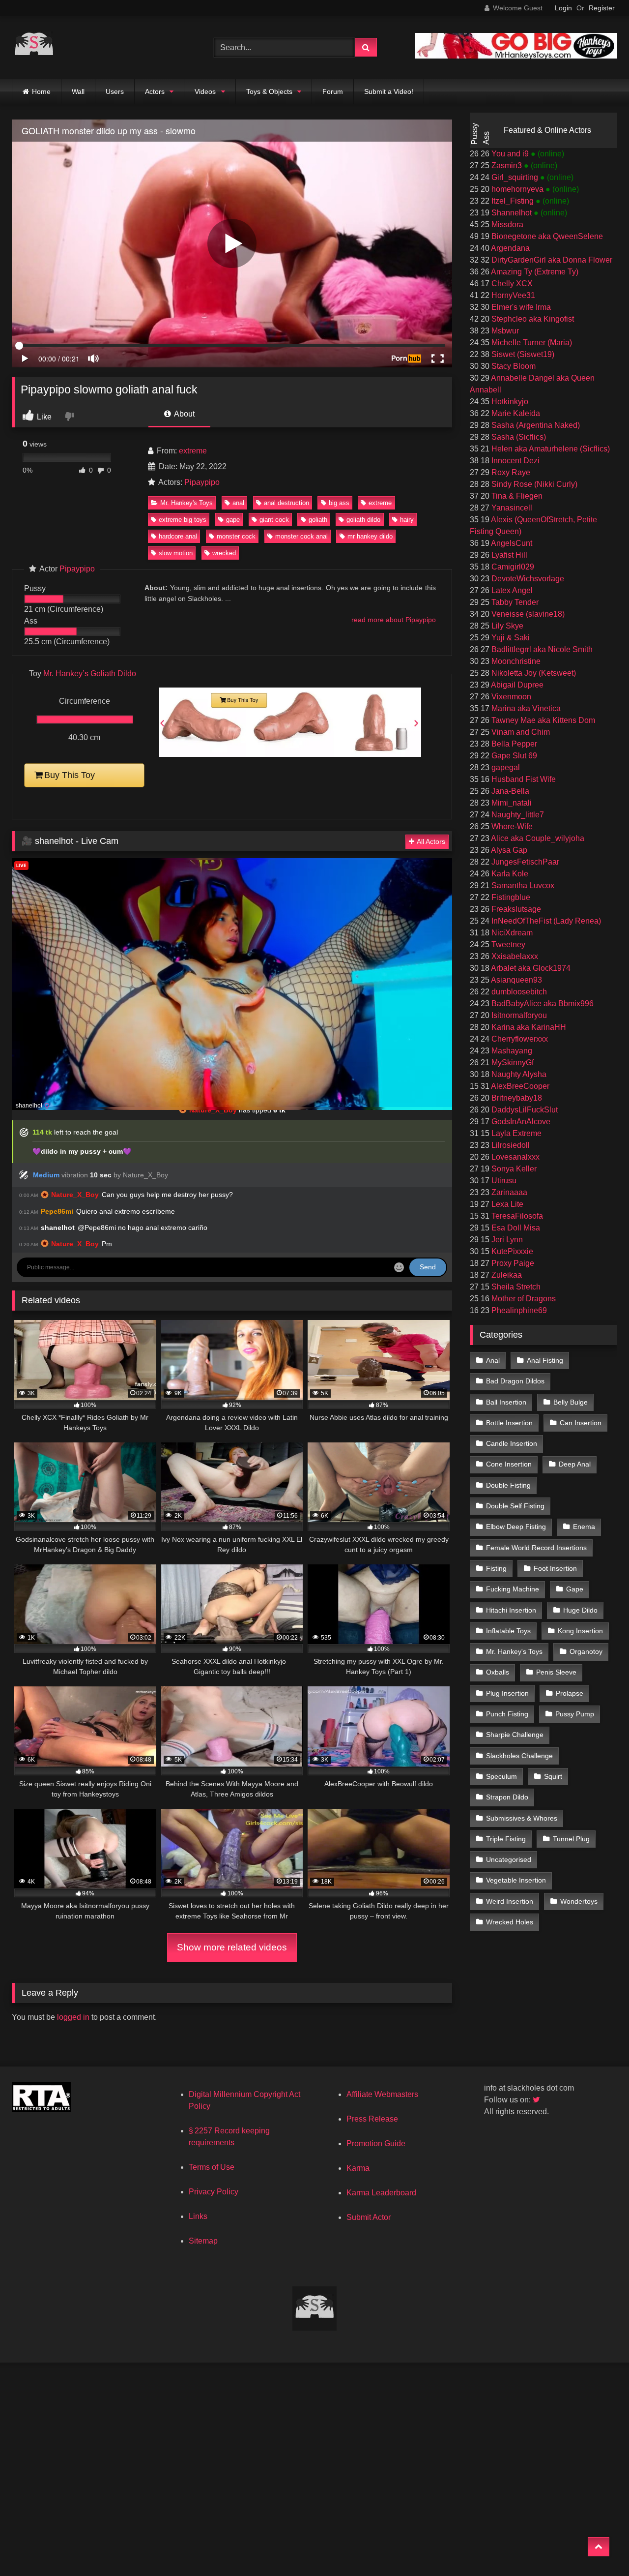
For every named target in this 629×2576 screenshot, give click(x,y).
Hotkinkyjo (509, 402)
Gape (575, 1589)
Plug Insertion (507, 1693)
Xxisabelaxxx (514, 956)
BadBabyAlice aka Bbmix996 (542, 1003)
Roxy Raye (510, 472)
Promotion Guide (376, 2143)
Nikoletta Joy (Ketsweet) (533, 673)
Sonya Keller (513, 1169)
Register (602, 8)
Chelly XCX (511, 284)
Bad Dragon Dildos (515, 1381)
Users (115, 91)
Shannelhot (512, 213)
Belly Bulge (571, 1402)
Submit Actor (369, 2217)
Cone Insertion (509, 1464)
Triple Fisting (506, 1839)
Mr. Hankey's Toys (186, 503)
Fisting (496, 1568)
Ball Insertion (506, 1402)
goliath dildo (363, 520)
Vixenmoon (510, 697)
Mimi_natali (511, 803)
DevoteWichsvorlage (527, 579)
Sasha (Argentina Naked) (535, 425)
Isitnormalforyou (518, 1015)
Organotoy (586, 1651)
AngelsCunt (511, 543)
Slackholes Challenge (519, 1756)
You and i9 (510, 154)
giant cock (274, 520)
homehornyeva (517, 189)
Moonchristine (515, 661)
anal (238, 503)
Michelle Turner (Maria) (531, 343)
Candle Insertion (512, 1443)
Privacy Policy (214, 2192)
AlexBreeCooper (519, 1086)
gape (233, 520)
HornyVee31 (512, 295)
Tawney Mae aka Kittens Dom (542, 720)
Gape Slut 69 (513, 756)
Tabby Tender (514, 602)
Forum (333, 91)
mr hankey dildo (370, 536)
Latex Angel (511, 590)
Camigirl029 (512, 567)
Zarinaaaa (508, 1192)
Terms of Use (212, 2167)
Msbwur (504, 331)
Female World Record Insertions (536, 1548)
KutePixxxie (511, 1251)
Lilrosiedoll (510, 1145)
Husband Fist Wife (523, 779)
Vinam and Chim (520, 732)
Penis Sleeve (556, 1672)
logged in (73, 2017)
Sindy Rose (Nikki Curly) (533, 484)
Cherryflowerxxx (519, 1039)
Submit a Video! (389, 91)
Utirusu (503, 1181)
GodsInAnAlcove (520, 1122)
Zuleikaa (506, 1275)
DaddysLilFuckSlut (524, 1110)
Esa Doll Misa (515, 1228)
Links (198, 2216)
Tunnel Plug (571, 1839)
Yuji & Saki (510, 638)
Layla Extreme (515, 1133)
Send (428, 1267)
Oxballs (498, 1672)
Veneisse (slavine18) (527, 614)
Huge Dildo (580, 1610)
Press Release (372, 2119)
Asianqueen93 (516, 980)
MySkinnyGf (512, 1063)
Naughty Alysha (518, 1074)
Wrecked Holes (510, 1922)
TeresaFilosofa (516, 1216)
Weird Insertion (510, 1901)
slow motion (176, 553)
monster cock (236, 536)
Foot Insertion (555, 1568)
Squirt (553, 1776)
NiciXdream (511, 933)
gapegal (505, 767)
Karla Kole (509, 874)
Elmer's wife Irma (520, 307)
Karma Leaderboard (381, 2193)
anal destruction (286, 503)
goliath (318, 520)
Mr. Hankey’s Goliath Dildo (90, 674)
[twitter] (537, 2100)
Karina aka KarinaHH (528, 1027)
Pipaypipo (202, 482)
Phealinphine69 (518, 1310)
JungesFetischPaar (524, 862)
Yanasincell (511, 508)
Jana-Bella (509, 791)
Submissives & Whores (522, 1818)
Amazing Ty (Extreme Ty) (534, 272)
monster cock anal (301, 536)
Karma (358, 2168)
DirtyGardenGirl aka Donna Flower (551, 260)
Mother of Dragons (523, 1299)
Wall (78, 91)
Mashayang (511, 1051)
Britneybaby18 (516, 1098)
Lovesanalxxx (515, 1157)
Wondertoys (579, 1901)
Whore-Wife (511, 826)
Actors (155, 91)
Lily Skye (506, 626)
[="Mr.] (290, 754)
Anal (493, 1360)
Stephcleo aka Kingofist (532, 319)
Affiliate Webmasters (382, 2094)
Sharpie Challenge (515, 1735)
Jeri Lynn (506, 1240)
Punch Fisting (507, 1714)
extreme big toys (183, 520)
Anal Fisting (545, 1360)
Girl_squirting (515, 177)
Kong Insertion (580, 1631)
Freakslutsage (515, 909)
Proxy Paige (512, 1263)
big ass (339, 503)
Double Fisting (508, 1485)
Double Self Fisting (515, 1506)
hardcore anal (178, 536)
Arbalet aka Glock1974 (530, 968)
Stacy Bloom (513, 366)
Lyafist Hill (508, 555)
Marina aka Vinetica (525, 708)
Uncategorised (509, 1859)
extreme (193, 451)
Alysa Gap (508, 850)
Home (41, 91)
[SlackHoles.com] (34, 47)
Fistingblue (510, 897)
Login (563, 8)
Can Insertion (581, 1423)
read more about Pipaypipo (394, 620)
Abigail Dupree (516, 685)
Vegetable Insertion (516, 1880)
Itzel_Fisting (513, 201)
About (184, 414)
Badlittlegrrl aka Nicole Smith (541, 649)
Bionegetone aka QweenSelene (546, 236)
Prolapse (570, 1693)
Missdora (506, 225)
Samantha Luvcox (522, 885)
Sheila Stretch (515, 1287)
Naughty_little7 (517, 815)
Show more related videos (232, 1947)
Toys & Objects (269, 91)
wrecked (224, 553)
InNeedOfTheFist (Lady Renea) (545, 921)
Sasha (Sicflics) (518, 437)
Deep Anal (575, 1464)
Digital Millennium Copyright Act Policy (244, 2100)
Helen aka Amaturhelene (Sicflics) (550, 449)
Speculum (501, 1776)
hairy (407, 520)
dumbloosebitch (518, 992)
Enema (584, 1527)
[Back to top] (599, 2547)
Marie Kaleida (515, 413)
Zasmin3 (507, 165)
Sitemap (203, 2241)
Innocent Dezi (515, 461)
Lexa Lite (506, 1204)
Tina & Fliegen (516, 496)
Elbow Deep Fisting (516, 1527)
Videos (205, 91)
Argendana (510, 248)
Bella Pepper (513, 744)
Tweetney (507, 944)
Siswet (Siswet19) (522, 354)
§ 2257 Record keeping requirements (229, 2137)
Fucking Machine (513, 1589)
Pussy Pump (575, 1714)
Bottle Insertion (509, 1423)
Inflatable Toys (508, 1631)
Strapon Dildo (507, 1797)
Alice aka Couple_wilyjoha (537, 838)
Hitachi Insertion (511, 1610)
